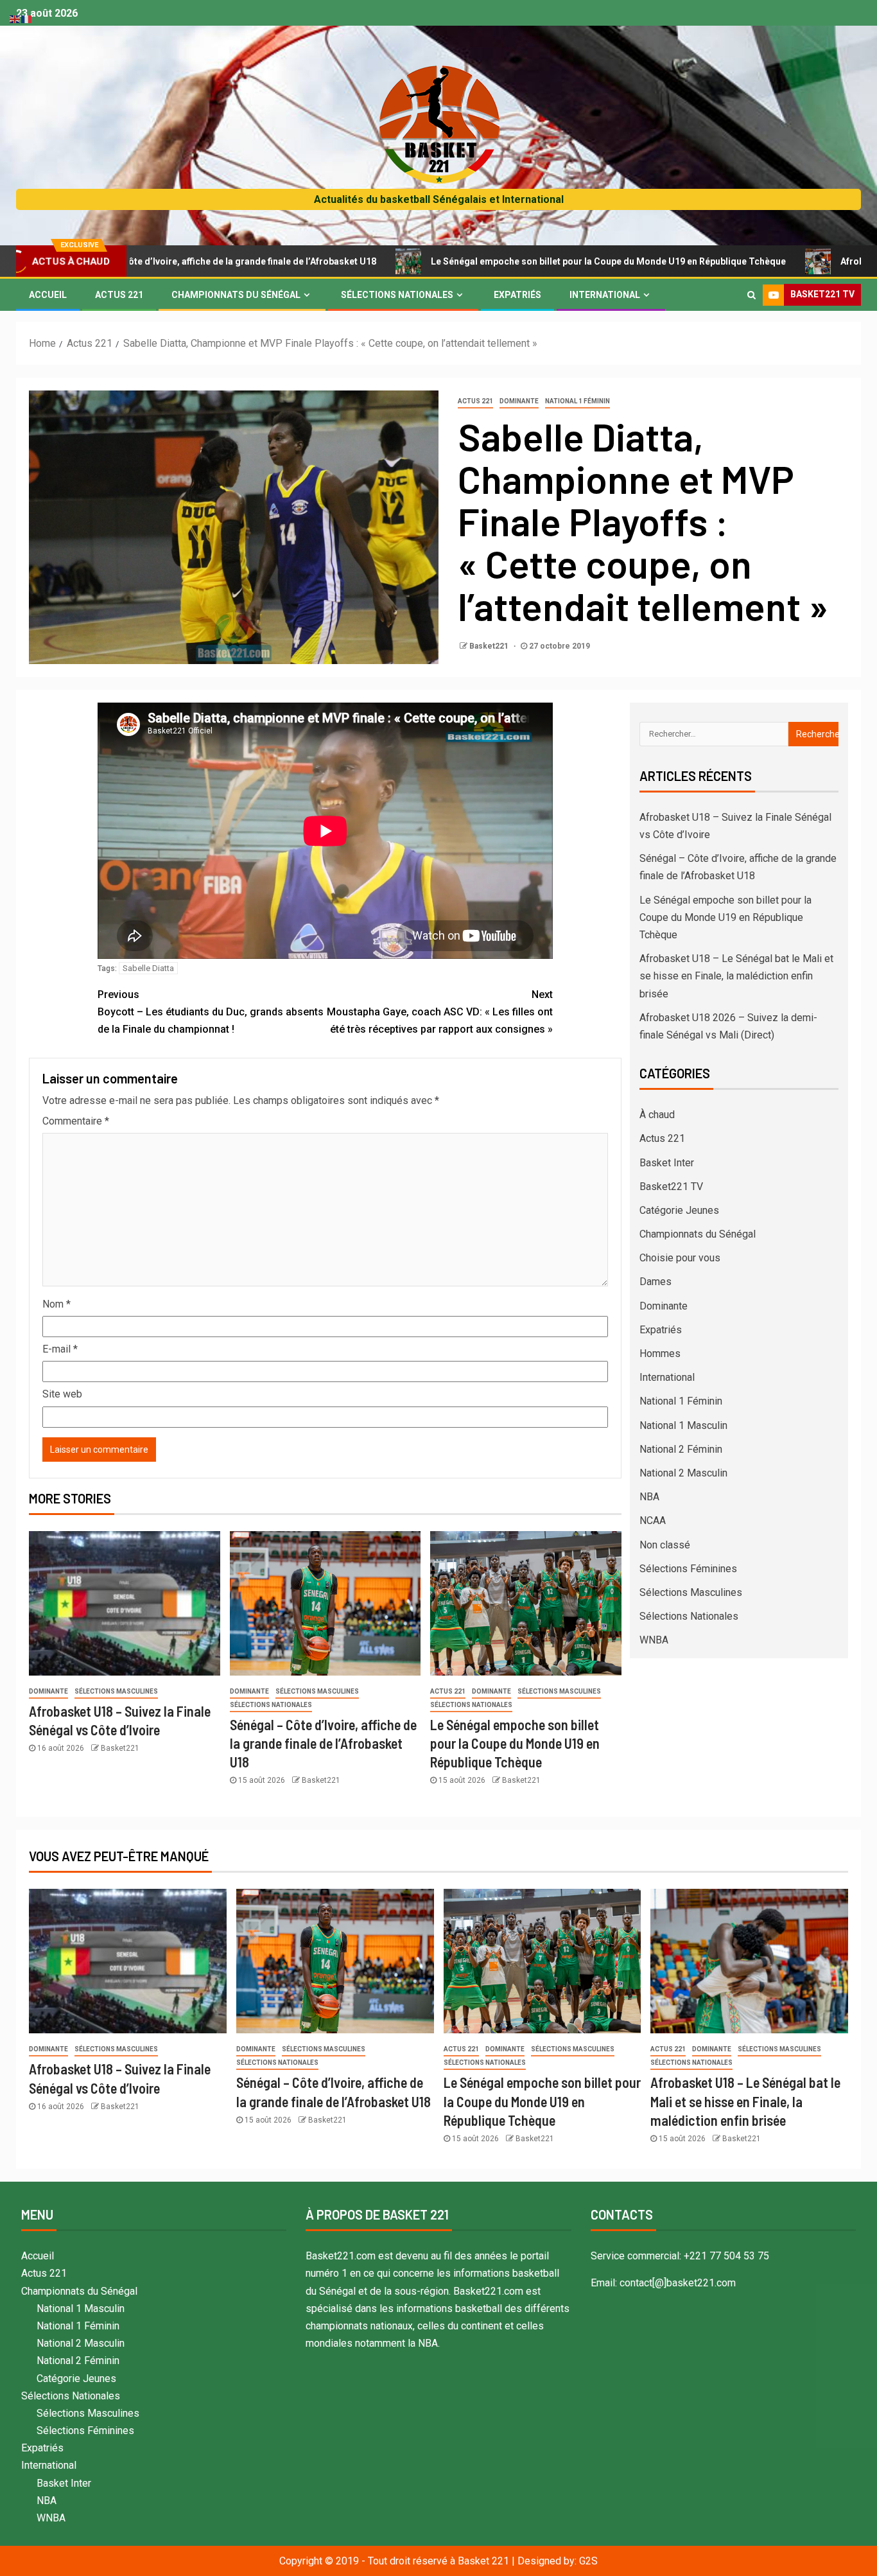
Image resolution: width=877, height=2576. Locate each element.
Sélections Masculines (116, 1691)
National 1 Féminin (577, 401)
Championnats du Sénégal (236, 295)
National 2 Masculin (683, 1473)
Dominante (519, 401)
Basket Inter (667, 1163)
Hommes (660, 1354)
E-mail (60, 1349)
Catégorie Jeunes (679, 1210)
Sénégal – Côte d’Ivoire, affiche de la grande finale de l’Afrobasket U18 (323, 1743)
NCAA (653, 1520)
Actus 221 (119, 295)
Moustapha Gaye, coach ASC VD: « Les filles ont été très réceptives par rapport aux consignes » (440, 1012)
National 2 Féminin (681, 1449)
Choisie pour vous (680, 1258)
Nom (56, 1304)
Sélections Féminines (688, 1569)
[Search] (751, 295)
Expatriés (517, 295)
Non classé (665, 1545)
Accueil (48, 295)
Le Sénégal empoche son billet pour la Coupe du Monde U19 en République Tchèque (504, 261)
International (605, 295)
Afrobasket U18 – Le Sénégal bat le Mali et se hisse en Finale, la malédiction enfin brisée (736, 976)
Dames (656, 1282)
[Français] (27, 18)
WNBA (654, 1640)
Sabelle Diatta (148, 968)
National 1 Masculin (683, 1425)
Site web (62, 1394)
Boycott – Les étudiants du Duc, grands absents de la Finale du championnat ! (211, 1012)
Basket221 (490, 646)
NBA (649, 1497)
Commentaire (76, 1121)
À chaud (657, 1115)
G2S (588, 2561)
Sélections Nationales (397, 295)
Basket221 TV (671, 1187)
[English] (15, 18)
